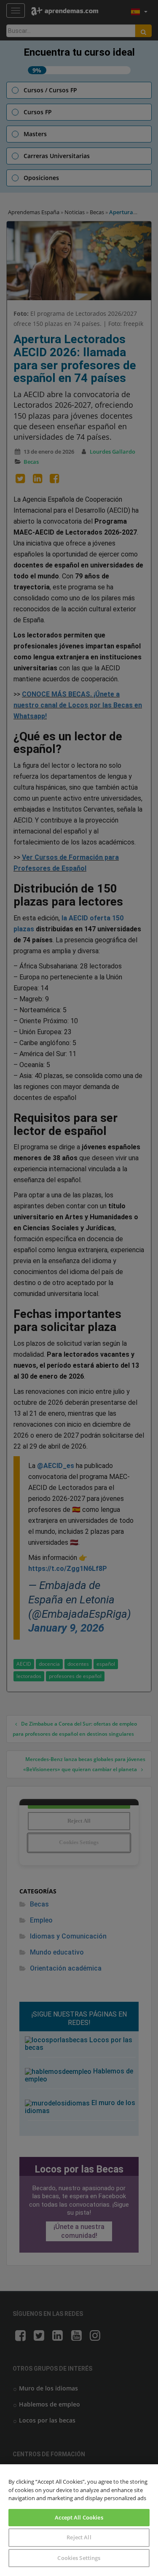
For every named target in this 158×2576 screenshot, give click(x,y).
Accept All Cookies (79, 2517)
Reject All (79, 2537)
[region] (79, 2520)
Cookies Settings (79, 2558)
